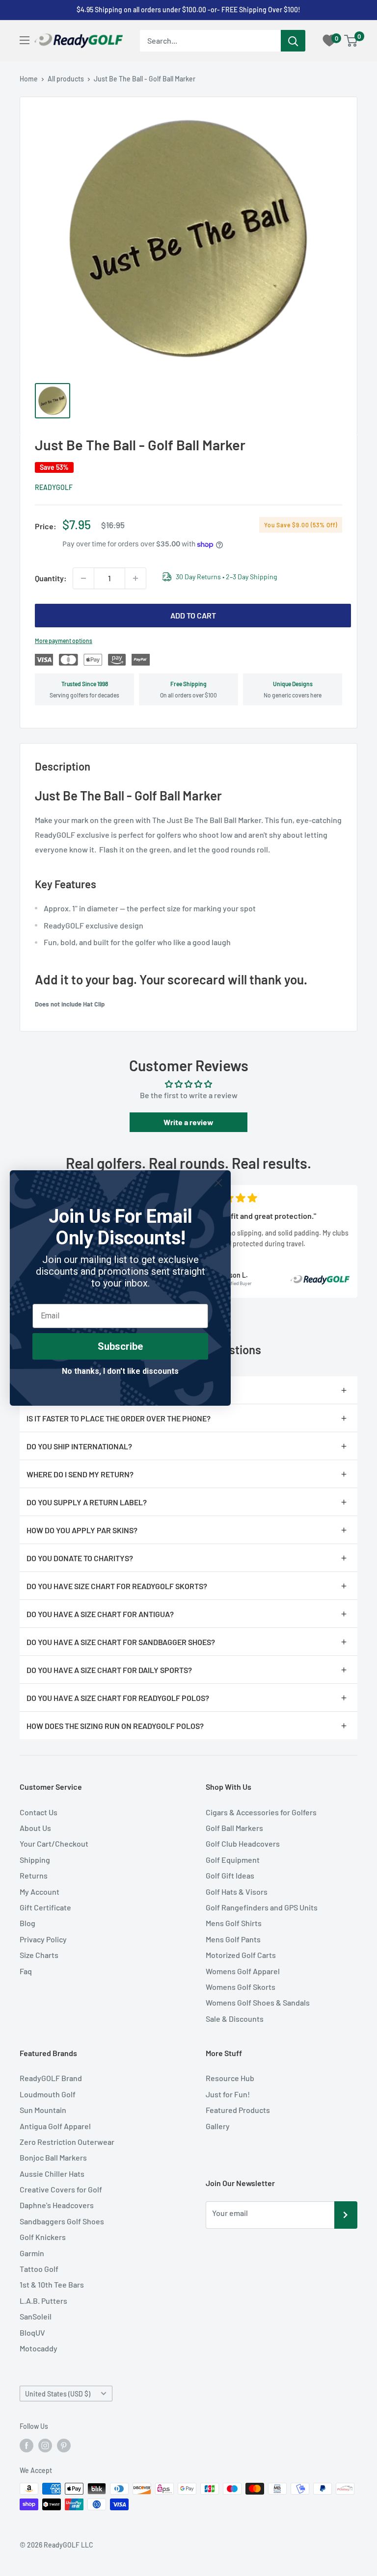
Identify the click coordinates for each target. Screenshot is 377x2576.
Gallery (218, 2126)
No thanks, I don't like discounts (120, 1371)
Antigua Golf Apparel (55, 2126)
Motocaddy (39, 2348)
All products (66, 79)
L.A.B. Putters (43, 2301)
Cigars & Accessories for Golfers (261, 1812)
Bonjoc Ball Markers (53, 2157)
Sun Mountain (43, 2110)
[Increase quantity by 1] (135, 578)
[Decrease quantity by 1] (83, 578)
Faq (26, 1971)
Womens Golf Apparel (243, 1971)
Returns (34, 1875)
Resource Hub (230, 2078)
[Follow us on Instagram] (45, 2446)
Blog (27, 1923)
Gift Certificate (45, 1907)
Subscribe (120, 1346)
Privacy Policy (43, 1939)
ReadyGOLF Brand (51, 2078)
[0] (351, 41)
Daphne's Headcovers (57, 2205)
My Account (40, 1892)
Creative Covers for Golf (61, 2189)
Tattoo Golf (39, 2269)
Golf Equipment (233, 1860)
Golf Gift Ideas (230, 1875)
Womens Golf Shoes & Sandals (258, 2002)
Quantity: (51, 578)
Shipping (35, 1860)
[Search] (293, 41)
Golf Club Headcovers (243, 1843)
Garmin (32, 2253)
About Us (35, 1828)
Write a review (188, 1122)
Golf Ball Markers (234, 1828)
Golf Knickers (43, 2237)
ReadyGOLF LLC (68, 2545)
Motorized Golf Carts (241, 1955)
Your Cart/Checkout (54, 1843)
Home (29, 79)
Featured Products (238, 2110)
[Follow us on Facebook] (27, 2446)
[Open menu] (25, 40)
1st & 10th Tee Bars (52, 2284)
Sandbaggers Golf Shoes (62, 2221)
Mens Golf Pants (233, 1939)
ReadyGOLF (54, 487)
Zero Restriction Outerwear (67, 2142)
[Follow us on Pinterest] (64, 2446)
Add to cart (193, 615)
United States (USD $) (58, 2394)
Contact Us (39, 1812)
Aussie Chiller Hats (52, 2174)
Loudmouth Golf (48, 2094)
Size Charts (39, 1955)
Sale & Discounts (235, 2019)
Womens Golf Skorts (241, 1987)
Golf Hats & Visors (237, 1892)
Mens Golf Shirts (234, 1923)
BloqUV (32, 2332)
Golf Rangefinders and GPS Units (262, 1907)
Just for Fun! (228, 2094)
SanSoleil (36, 2316)
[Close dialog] (218, 1183)
